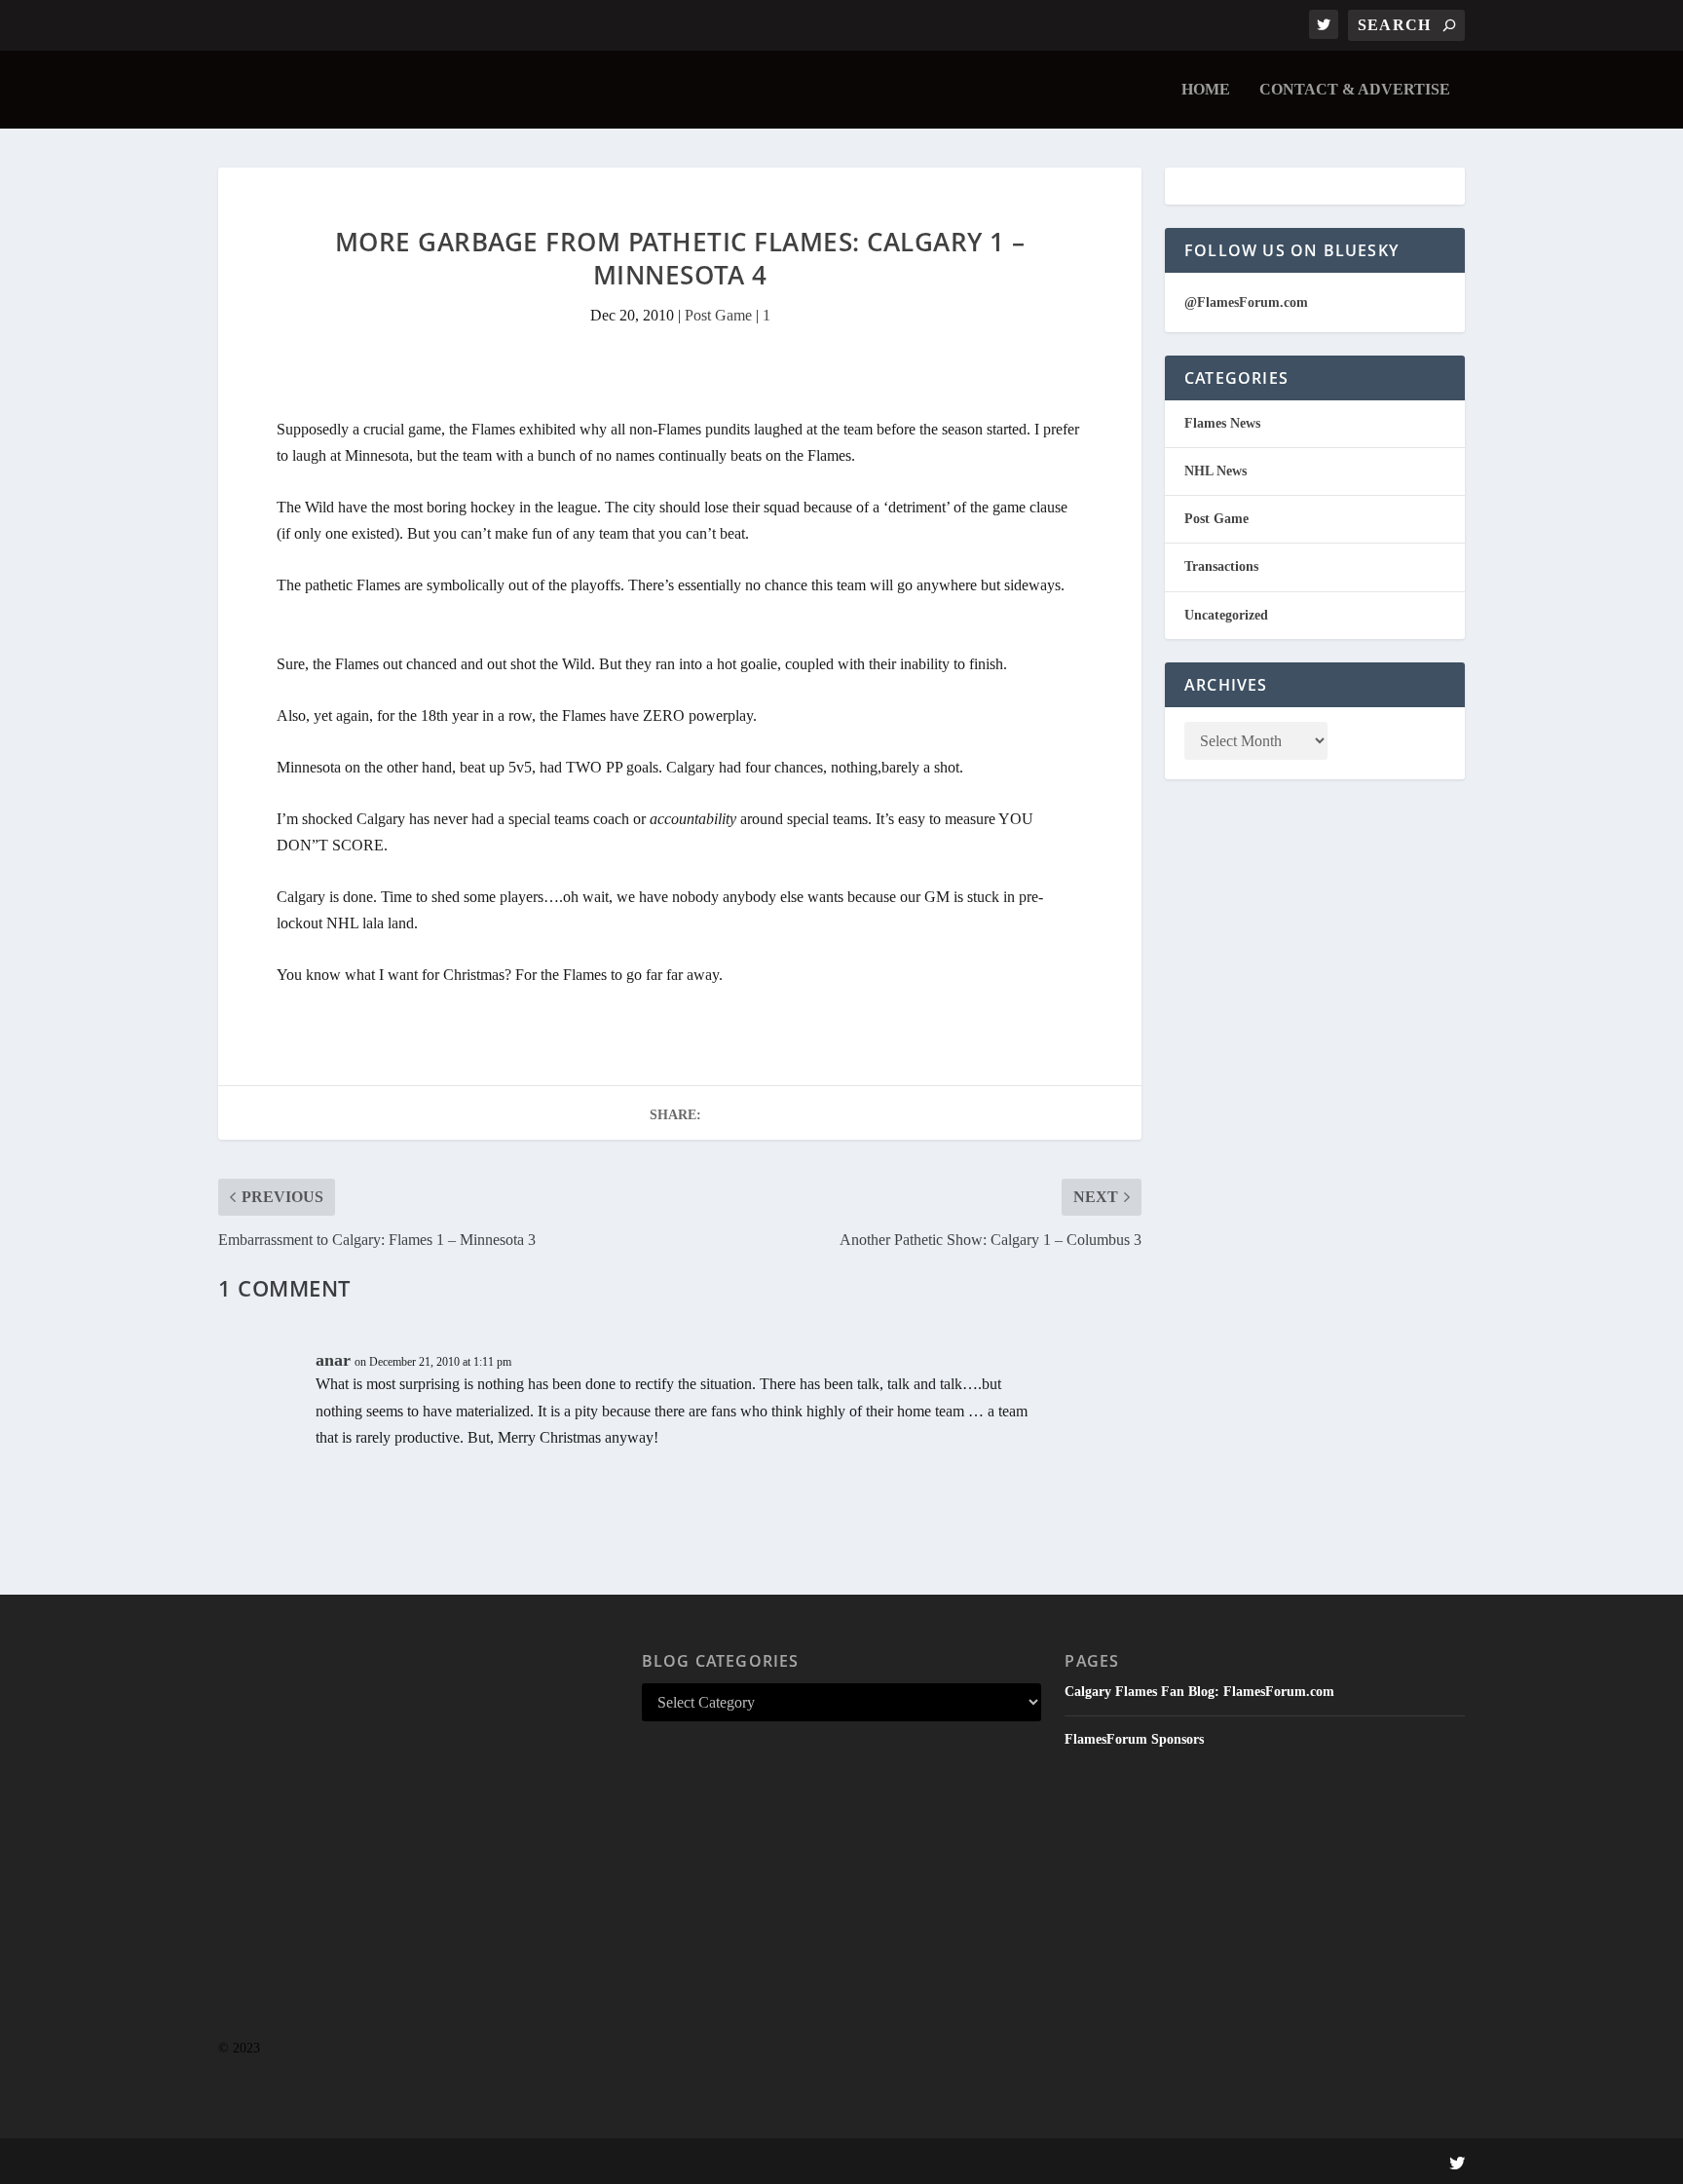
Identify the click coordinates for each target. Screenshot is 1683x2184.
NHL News (1215, 471)
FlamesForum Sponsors (1134, 1739)
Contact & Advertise (1355, 90)
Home (1206, 90)
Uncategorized (1226, 615)
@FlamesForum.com (1246, 302)
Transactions (1221, 566)
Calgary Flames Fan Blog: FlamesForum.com (1199, 1692)
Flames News (1222, 423)
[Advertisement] (418, 1856)
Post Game (718, 315)
